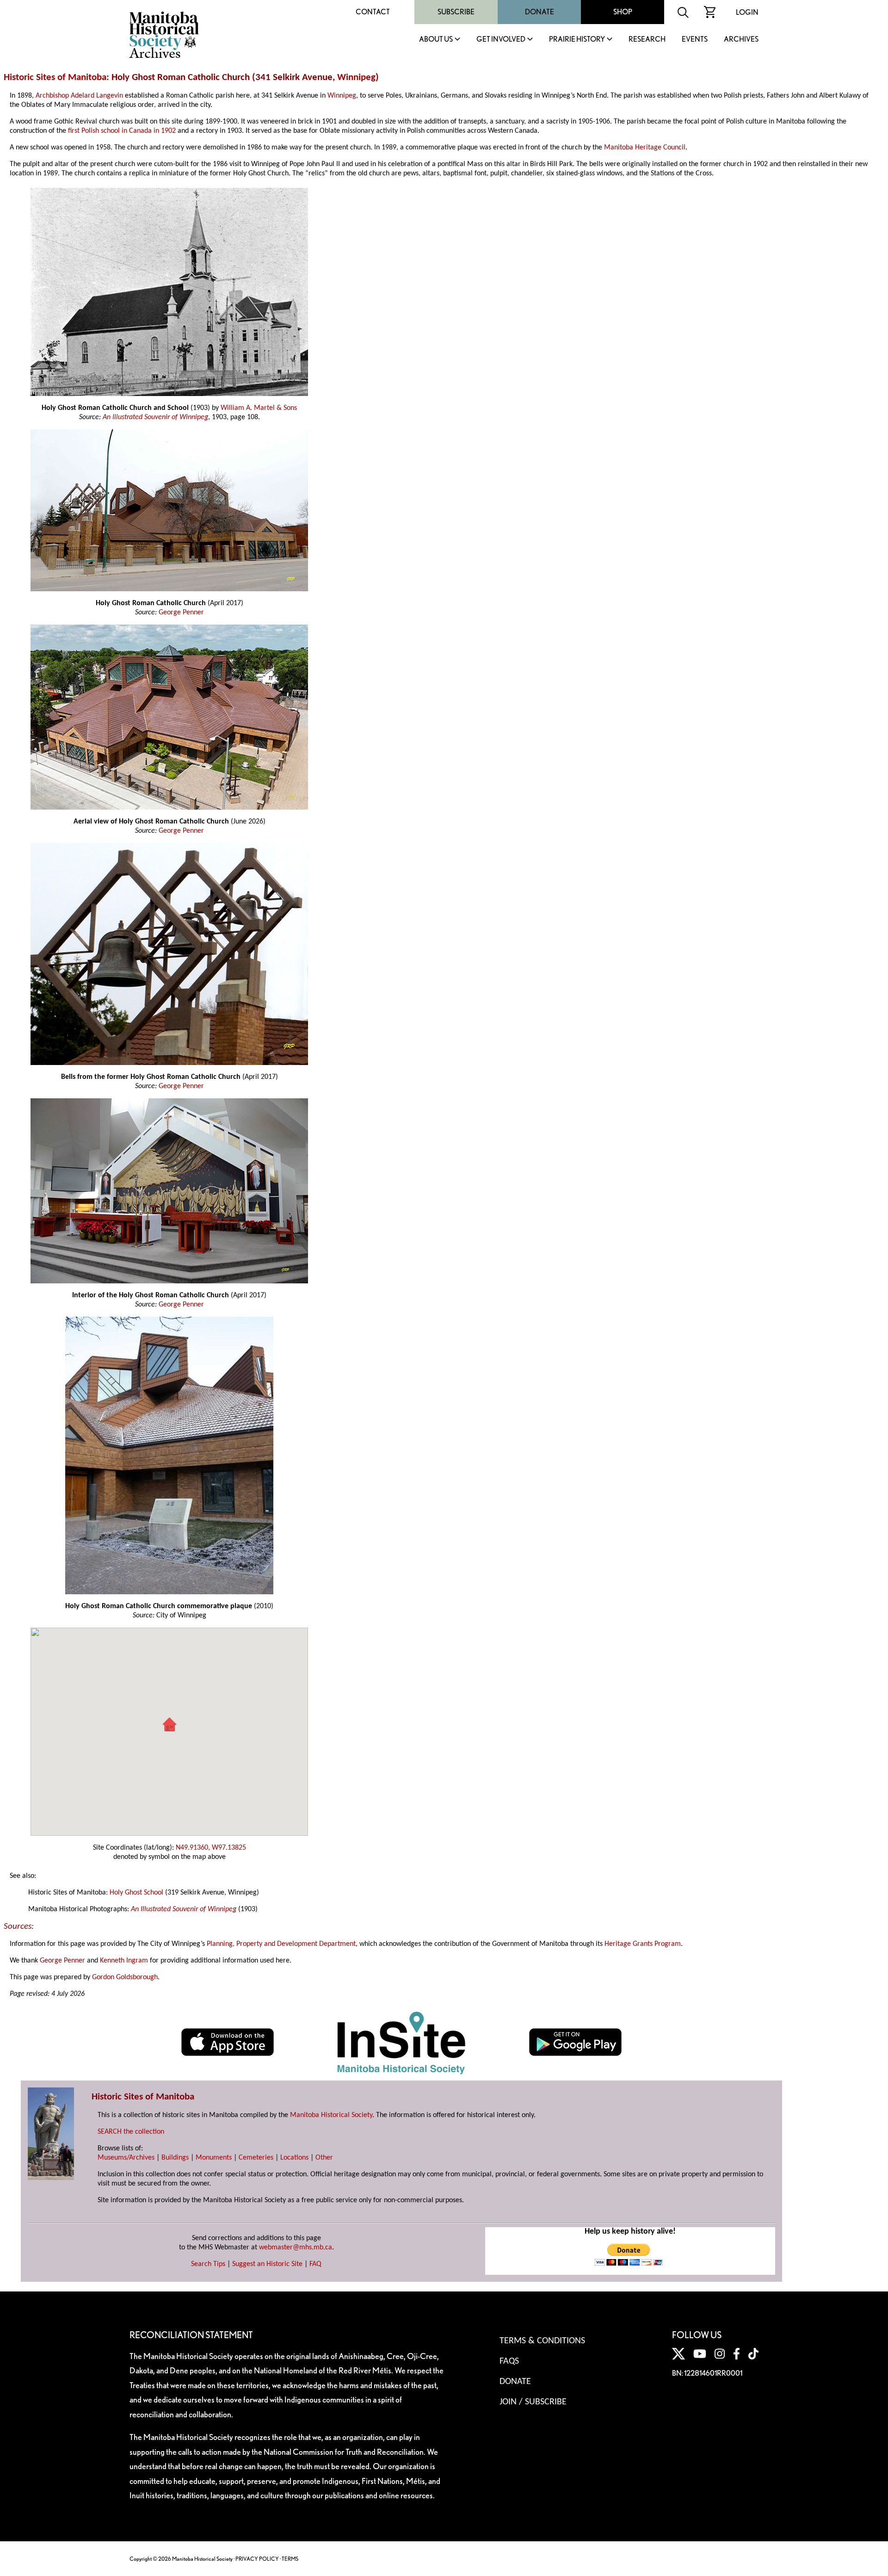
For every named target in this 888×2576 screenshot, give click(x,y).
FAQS (509, 2361)
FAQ (315, 2264)
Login (747, 12)
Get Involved (501, 40)
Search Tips (208, 2264)
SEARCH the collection (131, 2132)
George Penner (181, 613)
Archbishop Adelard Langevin (79, 96)
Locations (294, 2158)
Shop (623, 12)
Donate (540, 12)
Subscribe (456, 12)
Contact (373, 12)
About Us (436, 40)
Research (647, 40)
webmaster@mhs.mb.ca (296, 2248)
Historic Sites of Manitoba (55, 77)
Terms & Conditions (542, 2341)
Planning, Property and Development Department (281, 1944)
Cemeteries (256, 2158)
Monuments (214, 2158)
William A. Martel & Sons (259, 408)
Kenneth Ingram (124, 1961)
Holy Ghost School (136, 1893)
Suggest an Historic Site (267, 2264)
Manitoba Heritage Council (645, 148)
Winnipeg (356, 77)
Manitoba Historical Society (331, 2115)
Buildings (175, 2158)
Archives (741, 40)
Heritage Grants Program (643, 1944)
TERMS (290, 2559)
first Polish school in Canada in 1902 (122, 131)
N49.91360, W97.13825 (211, 1848)
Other (324, 2158)
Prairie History (577, 40)
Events (695, 40)
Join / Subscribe (533, 2402)
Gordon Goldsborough (125, 1977)
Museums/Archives (126, 2158)
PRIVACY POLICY (257, 2559)
